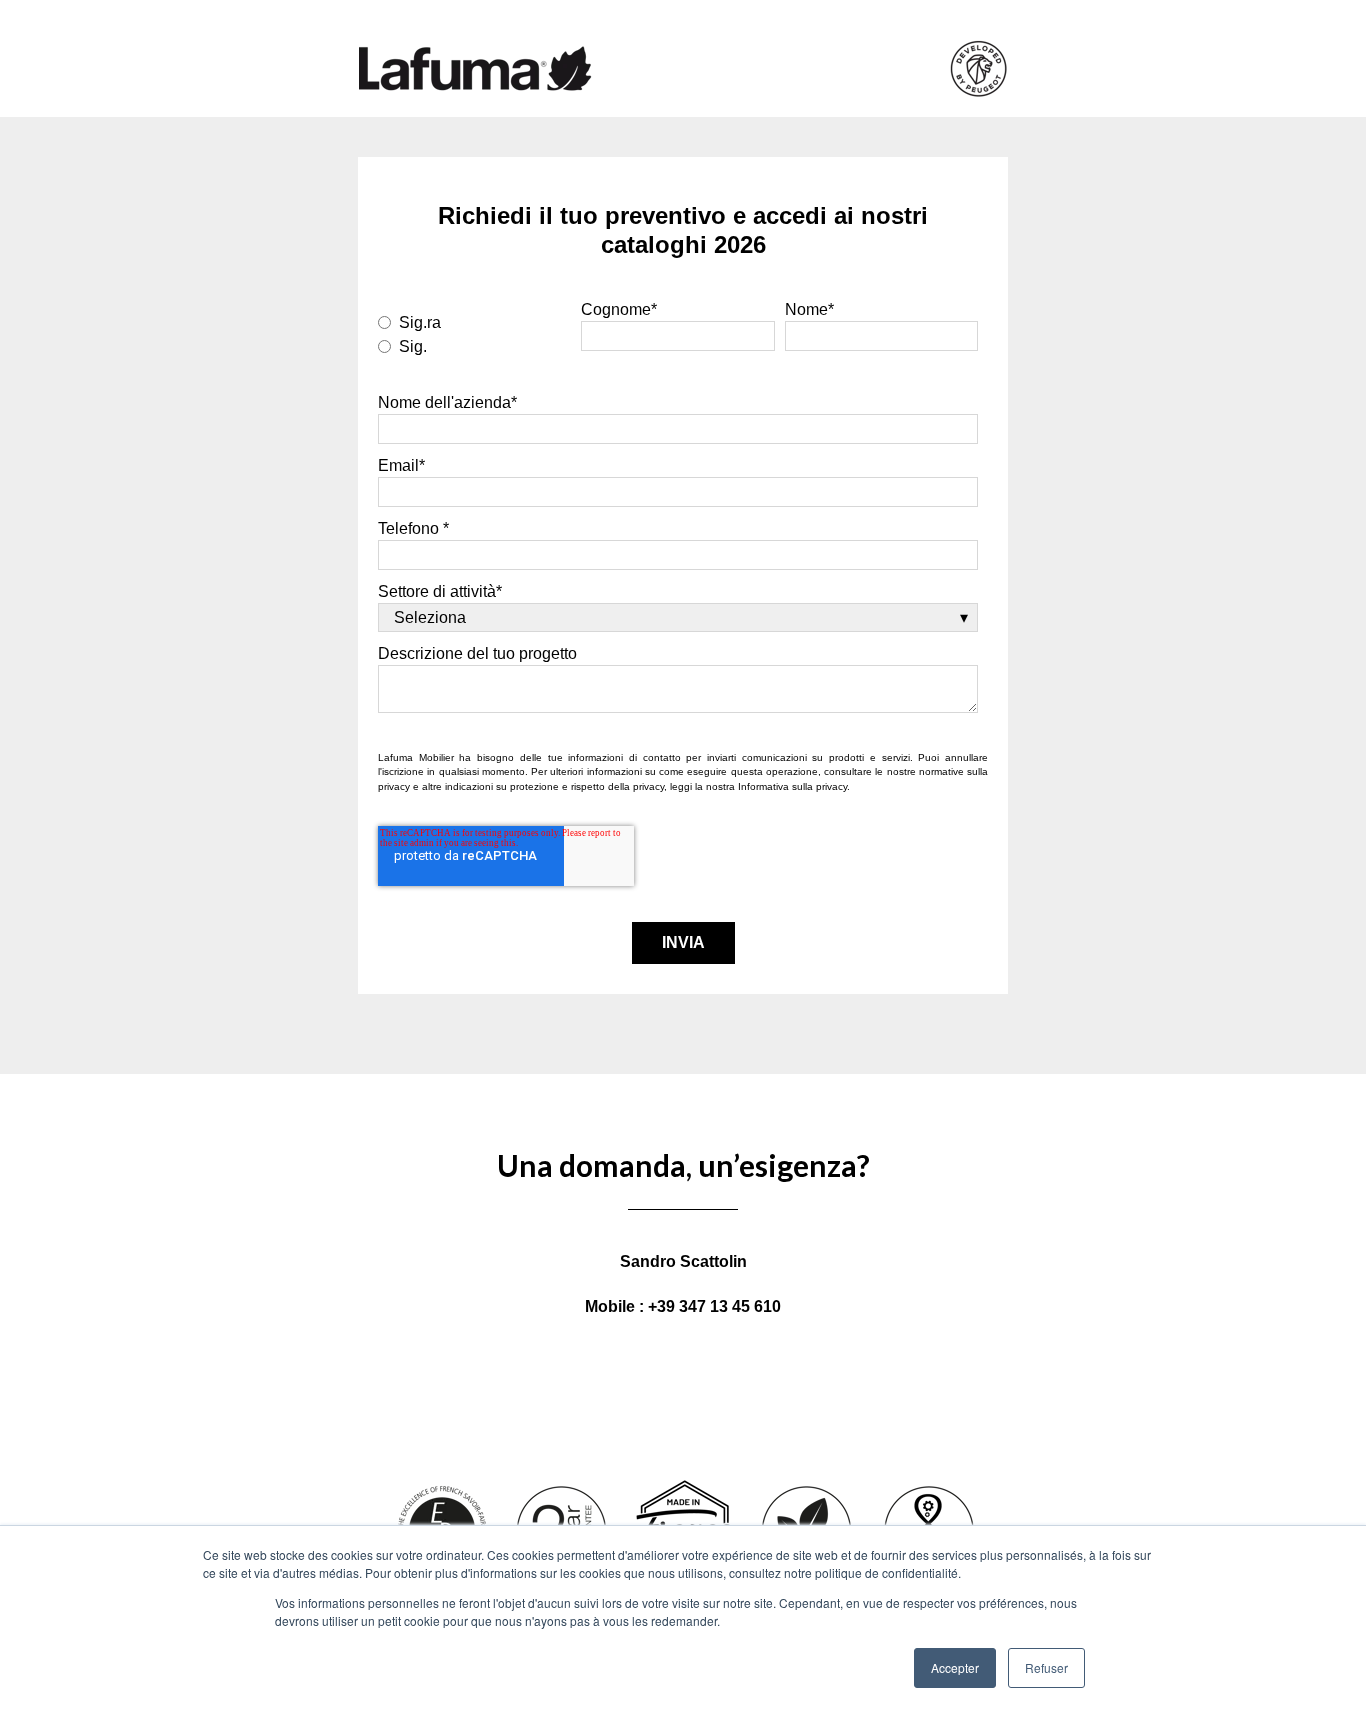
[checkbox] (474, 333)
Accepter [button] (955, 1667)
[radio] (474, 321)
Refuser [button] (1046, 1667)
